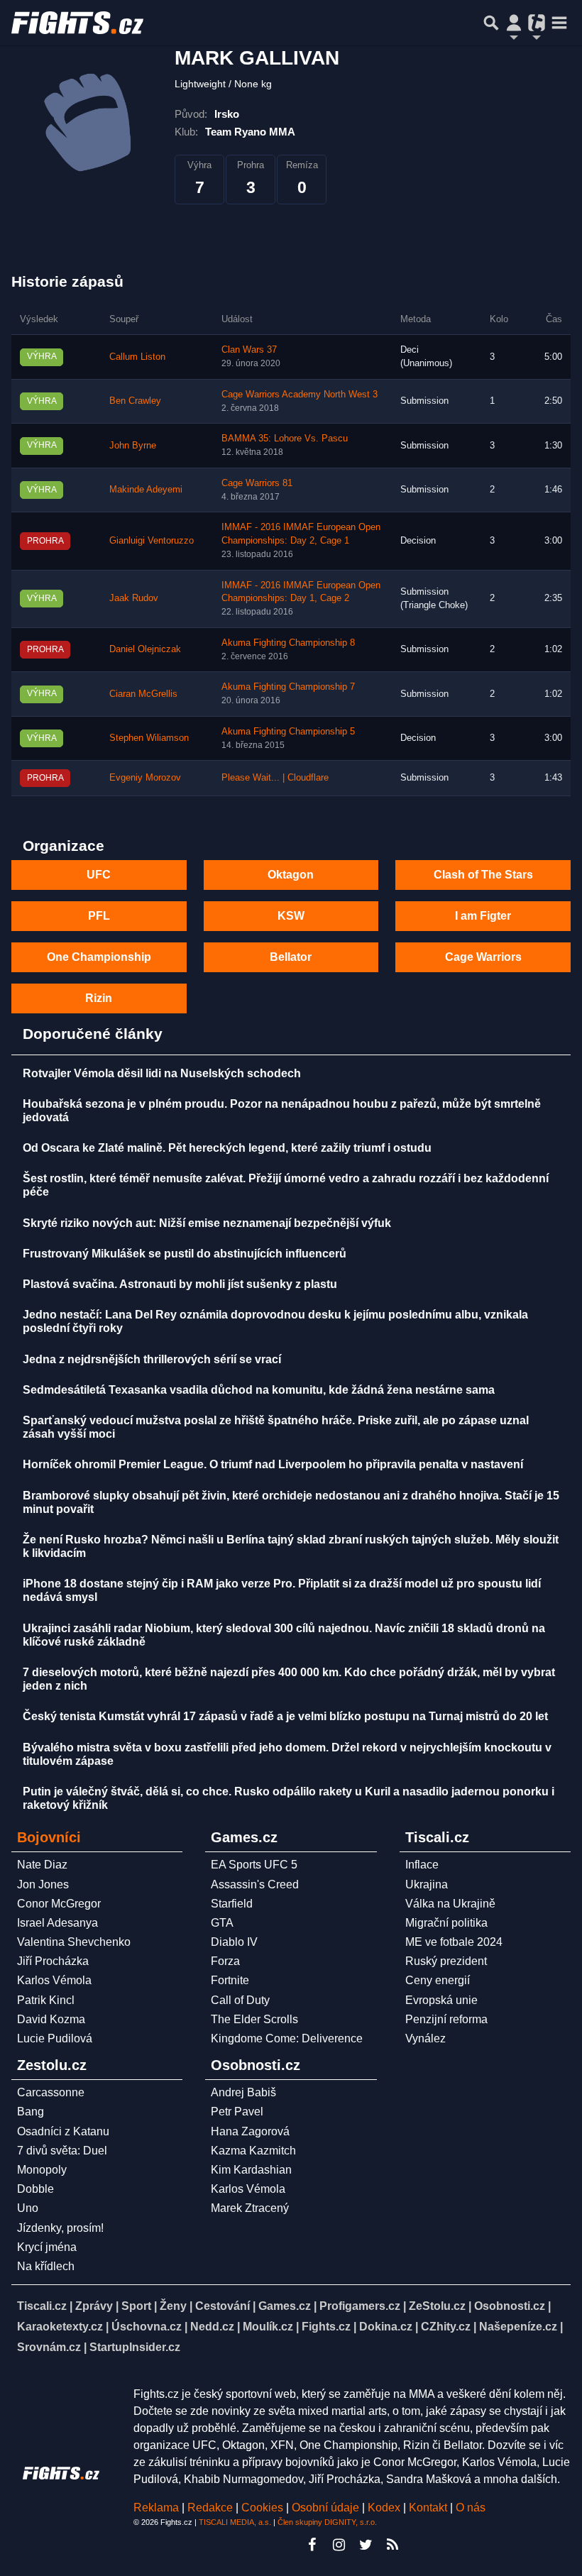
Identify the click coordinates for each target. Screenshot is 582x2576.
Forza (225, 1961)
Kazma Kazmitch (253, 2151)
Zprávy (94, 2306)
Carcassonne (51, 2092)
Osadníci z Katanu (63, 2131)
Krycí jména (47, 2247)
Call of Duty (240, 2000)
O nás (471, 2508)
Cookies (262, 2508)
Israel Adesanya (57, 1923)
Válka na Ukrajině (450, 1904)
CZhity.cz (446, 2327)
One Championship (99, 957)
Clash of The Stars (483, 875)
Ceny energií (438, 1980)
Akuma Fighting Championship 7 (288, 687)
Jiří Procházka (53, 1961)
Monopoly (42, 2170)
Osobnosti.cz (510, 2306)
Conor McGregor (59, 1904)
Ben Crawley (135, 401)
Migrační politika (446, 1923)
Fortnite (230, 1980)
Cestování (223, 2306)
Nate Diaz (42, 1865)
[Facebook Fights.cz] (312, 2545)
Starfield (232, 1904)
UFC (99, 875)
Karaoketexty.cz (60, 2327)
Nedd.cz (212, 2327)
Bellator (291, 957)
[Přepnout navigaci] (514, 23)
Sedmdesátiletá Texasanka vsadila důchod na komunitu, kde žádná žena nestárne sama (259, 1390)
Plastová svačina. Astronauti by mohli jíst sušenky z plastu (180, 1284)
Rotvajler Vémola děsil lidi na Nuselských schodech (162, 1073)
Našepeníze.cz (518, 2327)
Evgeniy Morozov (145, 778)
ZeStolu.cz (437, 2306)
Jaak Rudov (134, 598)
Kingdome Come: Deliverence (287, 2038)
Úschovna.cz (147, 2327)
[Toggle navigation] (559, 23)
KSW (291, 916)
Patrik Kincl (46, 2000)
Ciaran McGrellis (143, 694)
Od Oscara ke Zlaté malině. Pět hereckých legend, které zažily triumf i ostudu (227, 1148)
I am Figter (483, 916)
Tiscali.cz (42, 2306)
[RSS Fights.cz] (392, 2545)
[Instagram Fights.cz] (339, 2545)
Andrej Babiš (243, 2092)
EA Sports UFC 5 (254, 1865)
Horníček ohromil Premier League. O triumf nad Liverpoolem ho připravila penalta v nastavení (273, 1464)
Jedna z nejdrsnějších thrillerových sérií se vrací (152, 1359)
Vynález (425, 2038)
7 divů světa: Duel (62, 2151)
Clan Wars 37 (249, 350)
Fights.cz (326, 2327)
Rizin (99, 998)
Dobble (35, 2189)
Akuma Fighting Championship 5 (288, 732)
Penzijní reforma (446, 2019)
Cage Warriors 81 (257, 483)
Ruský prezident (446, 1961)
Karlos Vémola (54, 1980)
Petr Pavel (237, 2112)
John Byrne (133, 446)
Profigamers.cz (360, 2306)
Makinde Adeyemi (146, 490)
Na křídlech (46, 2266)
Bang (31, 2112)
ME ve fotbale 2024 (454, 1942)
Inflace (422, 1865)
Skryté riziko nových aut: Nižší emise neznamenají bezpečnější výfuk (207, 1223)
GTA (222, 1923)
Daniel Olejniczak (145, 649)
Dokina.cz (386, 2327)
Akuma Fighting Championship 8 (288, 643)
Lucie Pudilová (55, 2038)
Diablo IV (234, 1942)
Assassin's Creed (255, 1884)
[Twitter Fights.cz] (366, 2545)
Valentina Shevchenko (74, 1942)
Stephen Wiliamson (149, 738)
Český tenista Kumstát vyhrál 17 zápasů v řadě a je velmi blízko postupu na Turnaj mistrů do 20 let (285, 1716)
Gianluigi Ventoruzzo (152, 541)
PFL (99, 916)
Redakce (210, 2508)
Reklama (156, 2508)
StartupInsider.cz (135, 2347)
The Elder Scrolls (254, 2019)
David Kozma (51, 2019)
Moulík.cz (268, 2327)
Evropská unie (441, 2000)
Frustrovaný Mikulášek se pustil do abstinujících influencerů (185, 1254)
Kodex (385, 2508)
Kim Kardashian (251, 2170)
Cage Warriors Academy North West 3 (300, 395)
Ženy (173, 2306)
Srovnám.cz (49, 2347)
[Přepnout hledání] (491, 23)
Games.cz (285, 2306)
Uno (28, 2208)
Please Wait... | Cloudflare (275, 778)
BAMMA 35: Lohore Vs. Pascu (285, 439)
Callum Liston (137, 357)
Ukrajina (427, 1884)
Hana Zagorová (250, 2131)
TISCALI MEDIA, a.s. (235, 2522)
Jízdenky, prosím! (60, 2228)
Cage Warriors (483, 957)
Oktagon (291, 875)
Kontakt (429, 2508)
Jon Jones (43, 1884)
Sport (136, 2306)
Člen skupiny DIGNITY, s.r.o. (327, 2522)
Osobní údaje (325, 2508)
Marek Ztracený (250, 2208)
